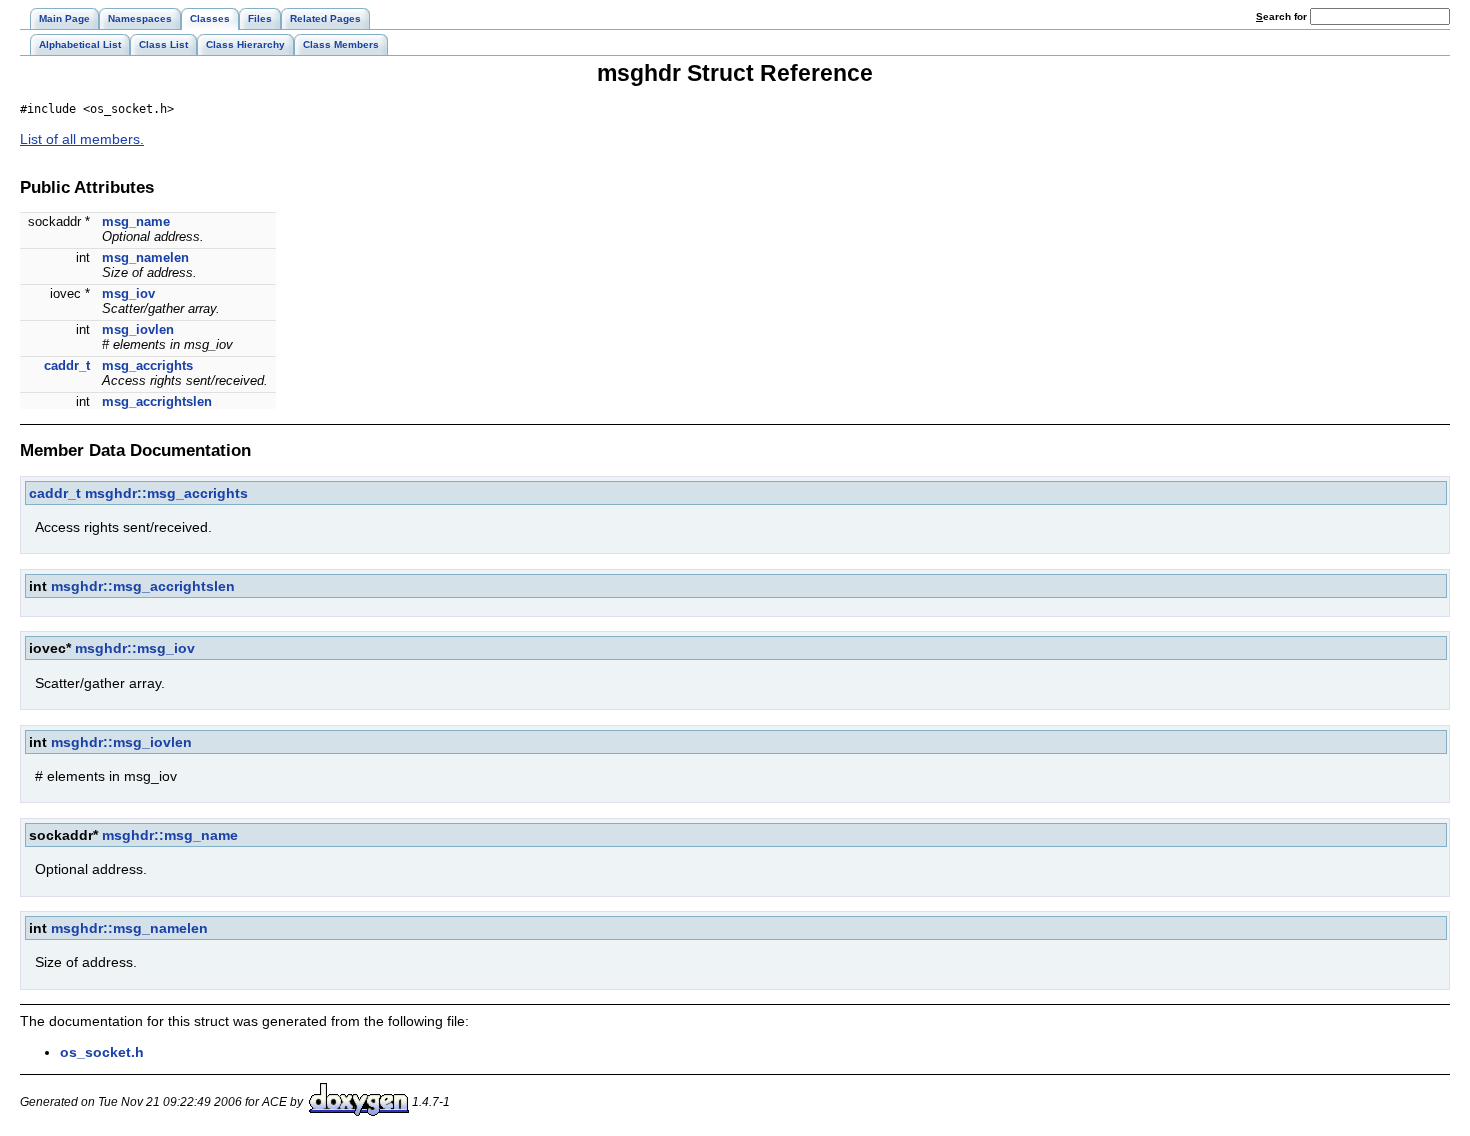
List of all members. (82, 139)
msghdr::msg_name (170, 835)
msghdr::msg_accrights (166, 493)
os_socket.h (102, 1052)
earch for (1283, 16)
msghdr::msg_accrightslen (143, 586)
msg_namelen (145, 257)
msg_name (136, 221)
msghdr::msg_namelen (129, 928)
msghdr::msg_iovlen (121, 742)
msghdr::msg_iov (135, 648)
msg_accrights (147, 365)
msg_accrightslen (157, 401)
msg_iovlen (138, 329)
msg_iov (128, 293)
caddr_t (67, 365)
